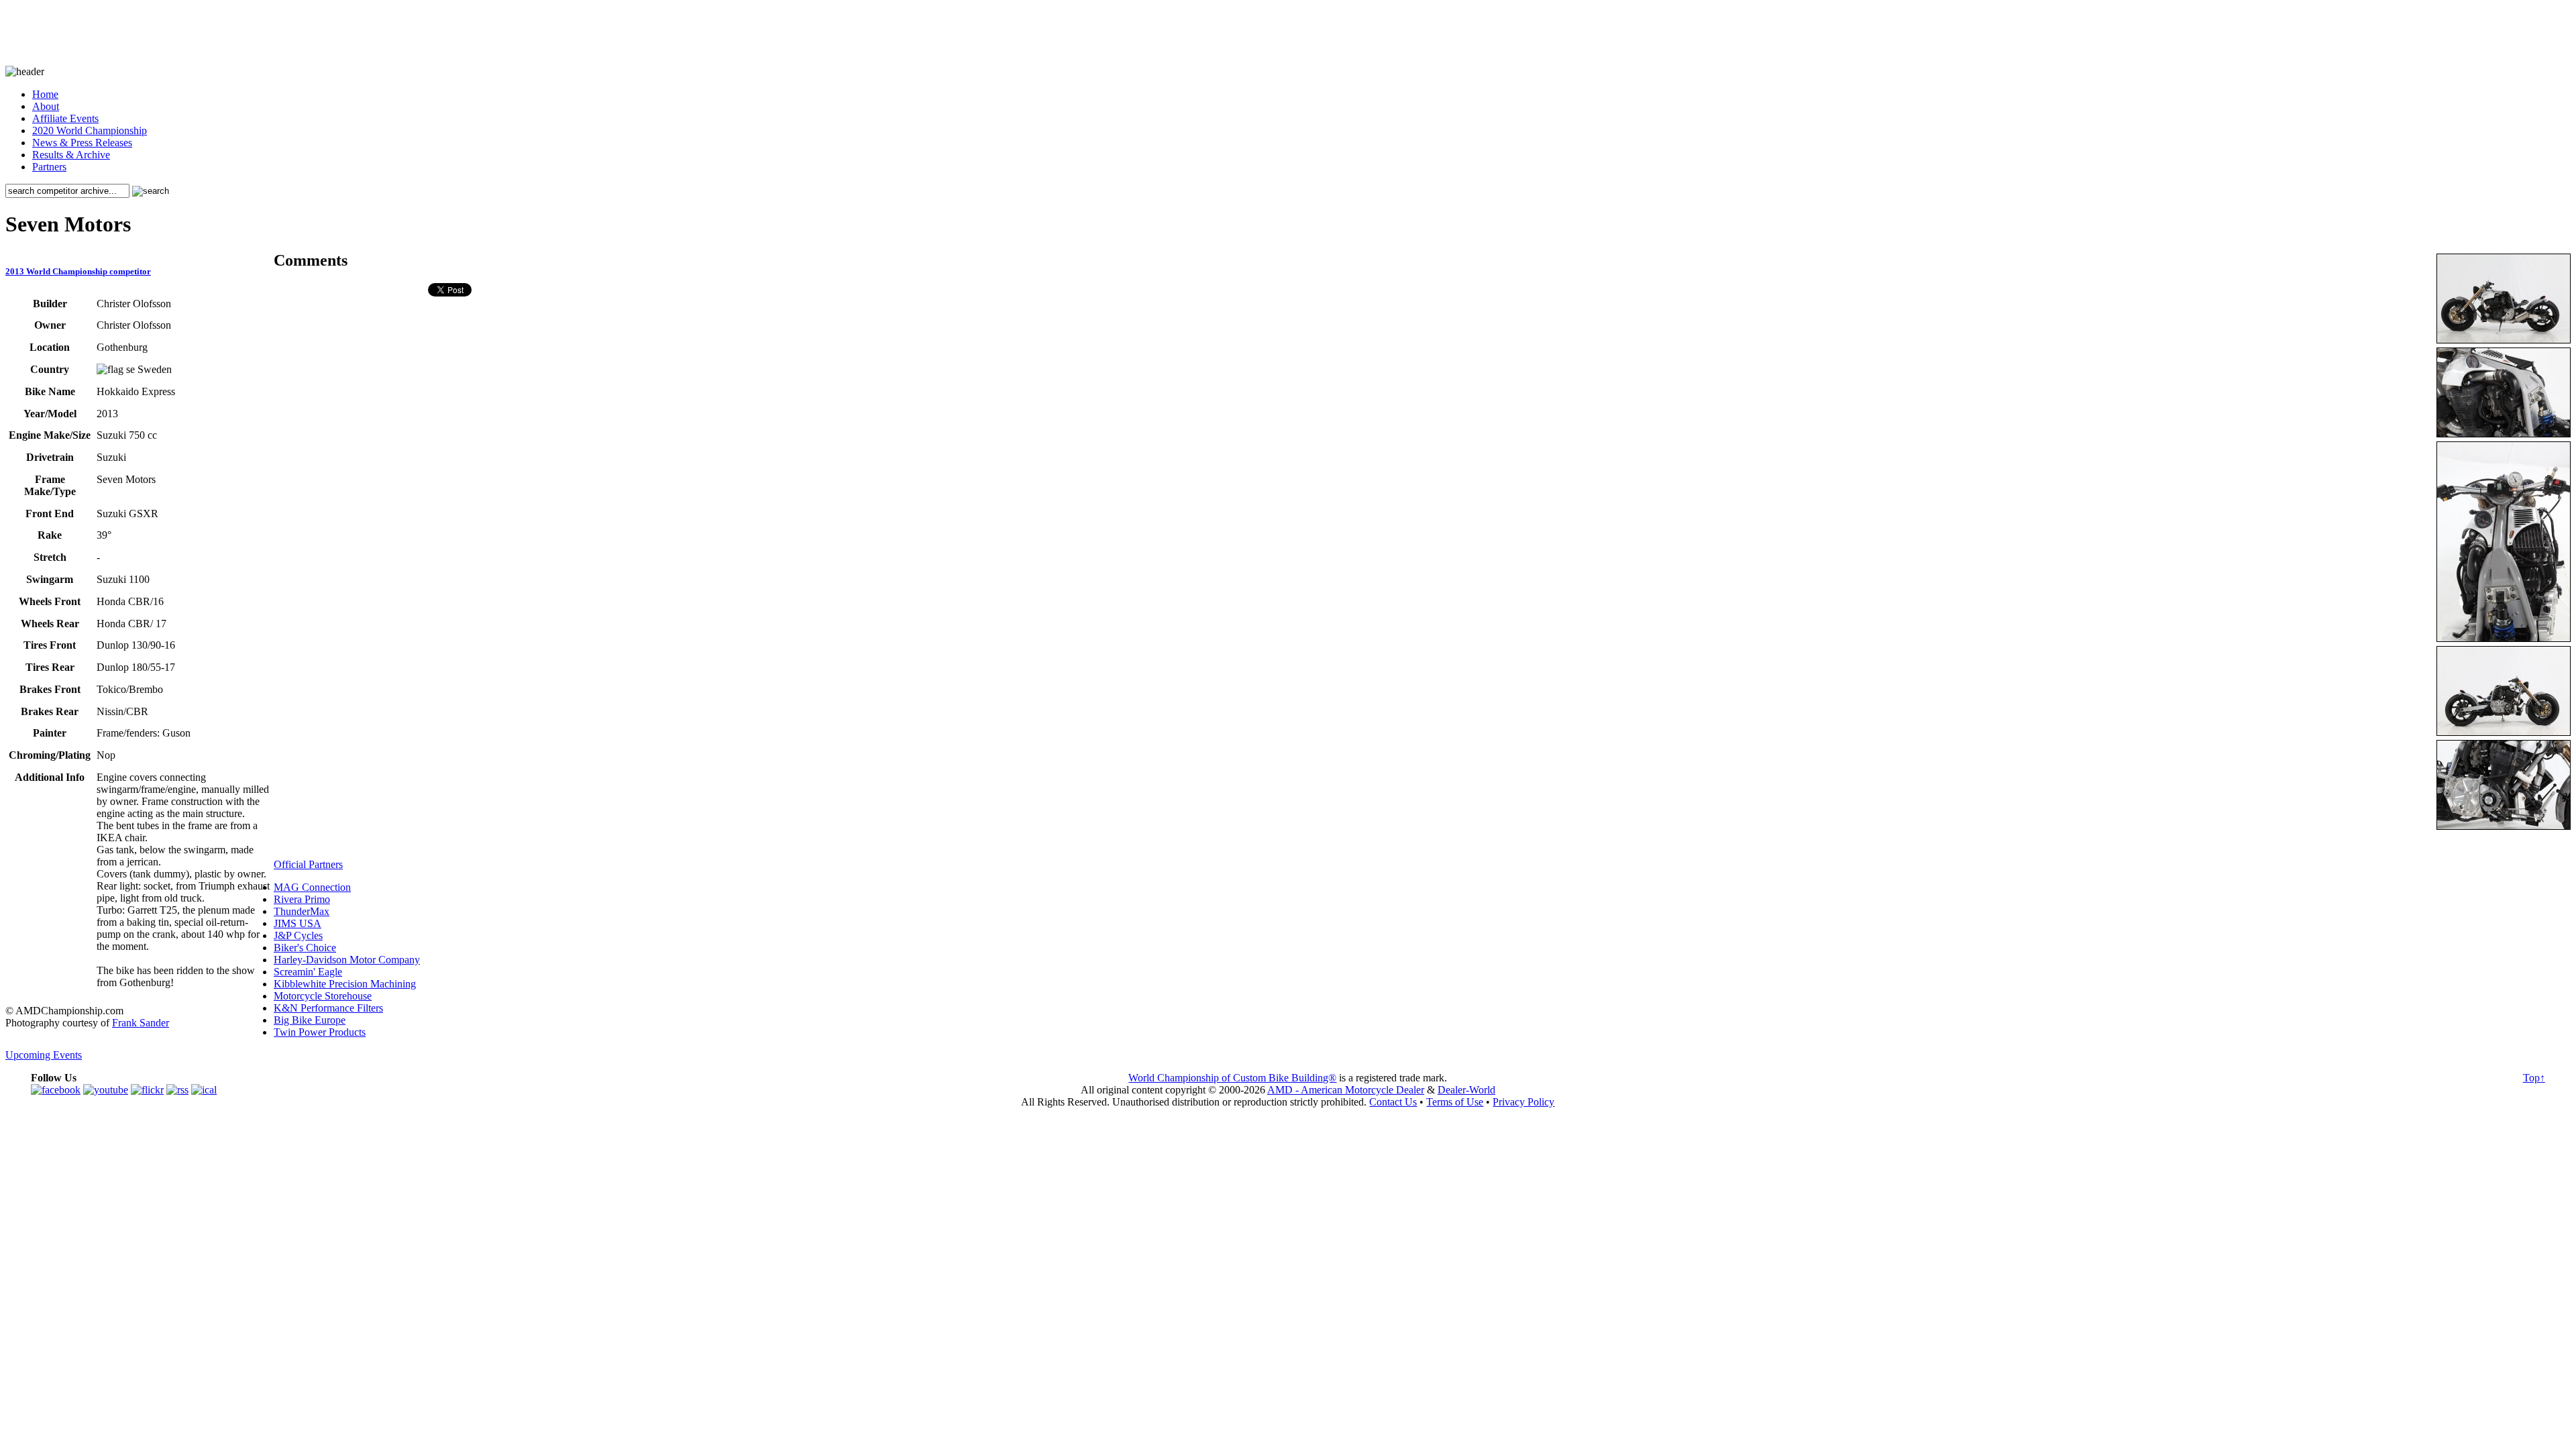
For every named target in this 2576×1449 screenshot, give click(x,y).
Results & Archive (71, 155)
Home (45, 94)
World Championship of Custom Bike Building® (1232, 1078)
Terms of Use (1455, 1102)
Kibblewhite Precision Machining (345, 984)
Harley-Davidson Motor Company (347, 960)
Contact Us (1393, 1102)
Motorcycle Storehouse (323, 996)
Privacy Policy (1523, 1102)
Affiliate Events (65, 118)
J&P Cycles (298, 935)
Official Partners (308, 864)
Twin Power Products (320, 1032)
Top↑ (2534, 1078)
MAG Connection (312, 887)
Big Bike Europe (310, 1020)
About (46, 106)
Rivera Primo (302, 899)
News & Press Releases (82, 143)
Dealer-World (1466, 1090)
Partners (49, 167)
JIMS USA (298, 923)
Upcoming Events (44, 1055)
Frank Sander (141, 1023)
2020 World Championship (90, 130)
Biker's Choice (305, 948)
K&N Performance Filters (328, 1008)
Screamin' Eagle (308, 972)
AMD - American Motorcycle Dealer (1346, 1090)
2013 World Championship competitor (78, 271)
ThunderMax (302, 911)
